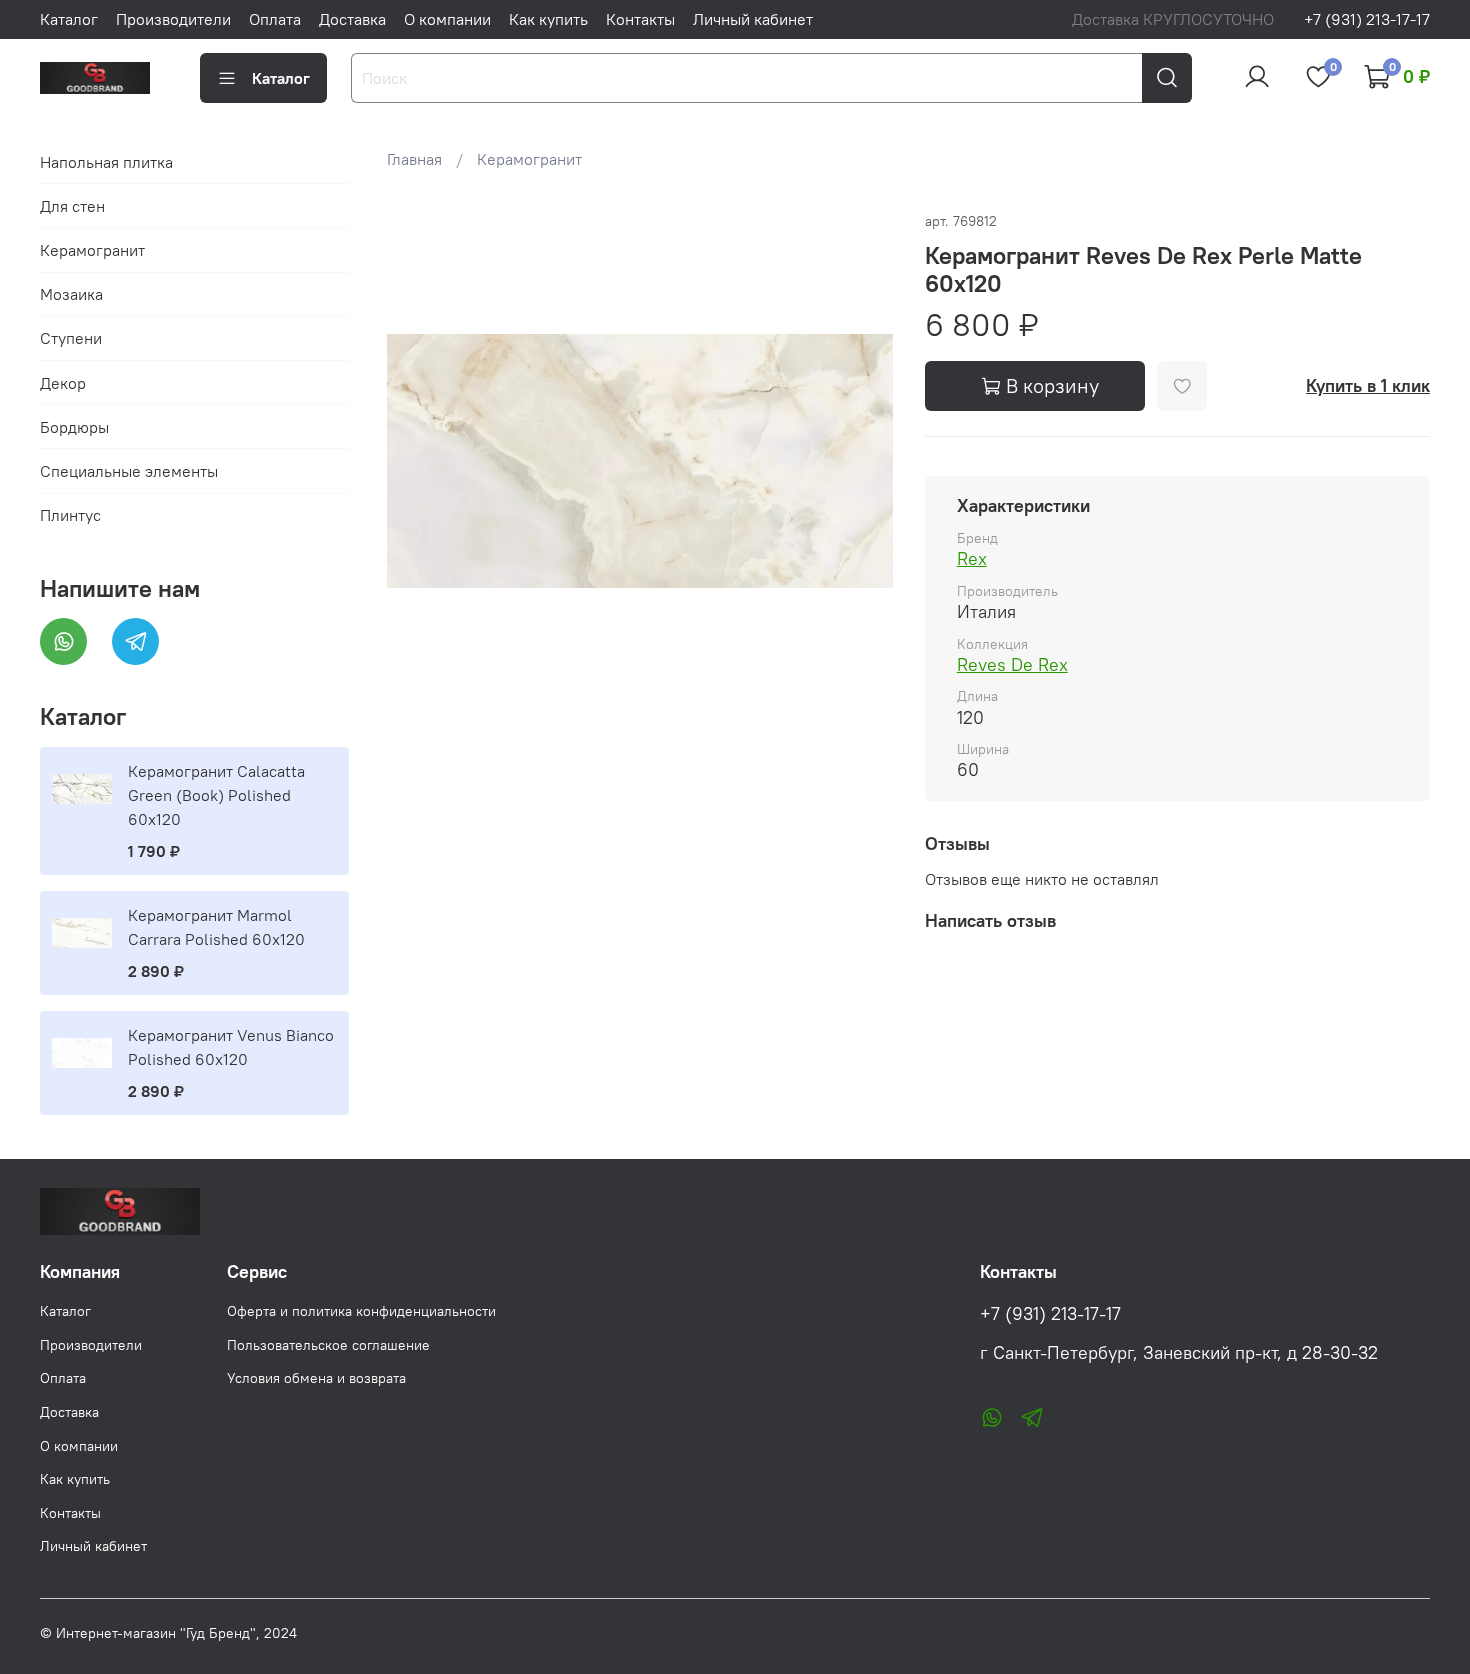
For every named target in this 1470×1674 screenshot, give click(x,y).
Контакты (640, 19)
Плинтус (70, 515)
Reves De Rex (1012, 664)
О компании (447, 19)
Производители (173, 19)
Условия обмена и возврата (316, 1378)
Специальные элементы (129, 471)
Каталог (69, 19)
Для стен (72, 206)
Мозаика (71, 294)
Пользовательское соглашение (328, 1345)
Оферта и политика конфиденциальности (361, 1311)
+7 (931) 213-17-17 (1367, 19)
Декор (63, 383)
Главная (414, 159)
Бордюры (74, 427)
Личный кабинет (753, 19)
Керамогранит (529, 159)
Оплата (275, 19)
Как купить (548, 19)
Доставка (352, 19)
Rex (972, 558)
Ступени (71, 338)
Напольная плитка (106, 162)
